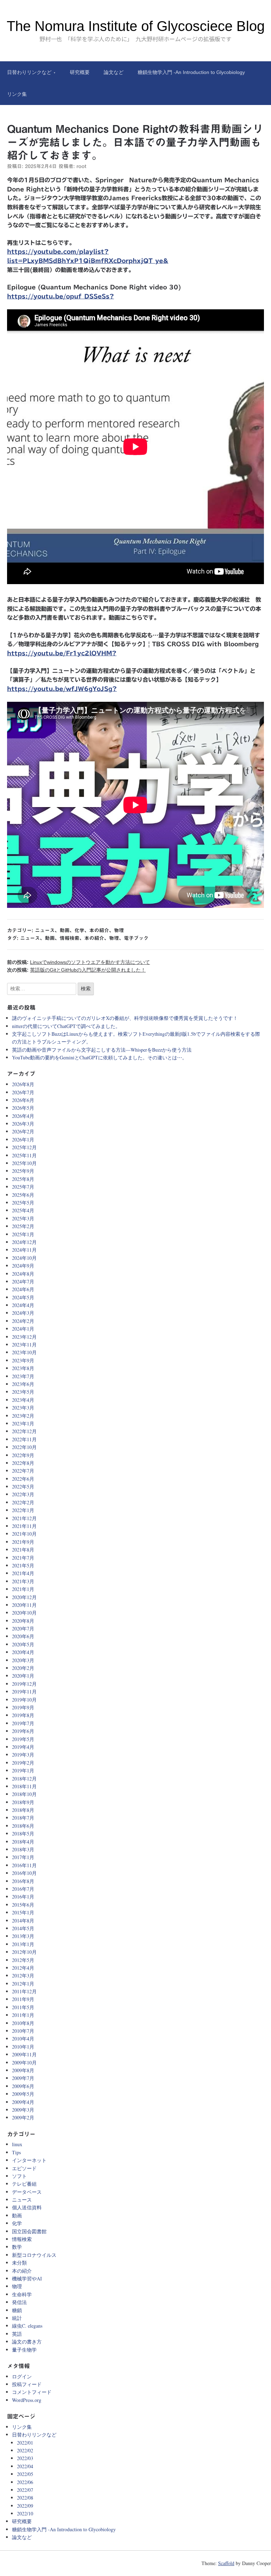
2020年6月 (23, 1636)
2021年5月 (23, 1565)
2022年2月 (23, 1502)
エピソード (24, 2168)
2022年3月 (23, 1494)
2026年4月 (23, 1116)
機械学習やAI (27, 2278)
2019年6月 (23, 1731)
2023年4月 (23, 1400)
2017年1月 (23, 1857)
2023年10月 (24, 1352)
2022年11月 (24, 1439)
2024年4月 (23, 1305)
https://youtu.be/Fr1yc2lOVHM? (62, 653)
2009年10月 (24, 2063)
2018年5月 (23, 1834)
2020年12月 (24, 1597)
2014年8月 (23, 1921)
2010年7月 (23, 2031)
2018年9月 (23, 1802)
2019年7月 (23, 1723)
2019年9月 (23, 1707)
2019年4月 (23, 1747)
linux (17, 2144)
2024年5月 (23, 1297)
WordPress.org (27, 2400)
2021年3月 (23, 1581)
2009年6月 (23, 2086)
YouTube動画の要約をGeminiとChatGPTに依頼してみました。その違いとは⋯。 (100, 1057)
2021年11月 (24, 1526)
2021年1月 (23, 1589)
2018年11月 (24, 1786)
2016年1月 (23, 1897)
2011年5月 (23, 2007)
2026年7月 (23, 1092)
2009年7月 (23, 2078)
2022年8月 (23, 1463)
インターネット (29, 2160)
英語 (17, 2334)
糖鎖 (17, 2310)
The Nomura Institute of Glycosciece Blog (136, 26)
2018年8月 (23, 1810)
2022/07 (25, 2490)
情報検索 (70, 938)
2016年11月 (24, 1865)
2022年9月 (23, 1455)
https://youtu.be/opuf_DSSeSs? (61, 296)
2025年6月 (23, 1195)
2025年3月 (23, 1218)
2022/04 (25, 2466)
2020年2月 (23, 1668)
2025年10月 (24, 1163)
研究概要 (80, 72)
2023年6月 (23, 1384)
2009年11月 (24, 2054)
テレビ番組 (24, 2184)
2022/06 (25, 2482)
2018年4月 (23, 1842)
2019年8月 (23, 1715)
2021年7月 (23, 1558)
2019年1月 (23, 1770)
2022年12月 (24, 1431)
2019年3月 (23, 1755)
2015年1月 (23, 1912)
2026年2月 (23, 1131)
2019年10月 (24, 1700)
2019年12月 (24, 1684)
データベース (27, 2192)
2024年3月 (23, 1313)
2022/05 (25, 2474)
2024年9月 (23, 1266)
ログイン (22, 2376)
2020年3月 (23, 1660)
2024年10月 (24, 1258)
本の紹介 (99, 930)
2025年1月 (23, 1234)
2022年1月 (23, 1510)
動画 (65, 930)
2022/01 (25, 2443)
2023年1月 (23, 1423)
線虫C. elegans (27, 2326)
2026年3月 (23, 1124)
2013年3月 (23, 1936)
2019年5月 (23, 1739)
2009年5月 (23, 2094)
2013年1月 (23, 1944)
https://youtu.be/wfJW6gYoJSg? (62, 689)
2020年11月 (24, 1605)
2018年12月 (24, 1779)
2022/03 (25, 2458)
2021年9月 (23, 1542)
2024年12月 (24, 1242)
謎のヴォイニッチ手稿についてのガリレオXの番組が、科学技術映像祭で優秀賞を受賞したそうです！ (125, 1018)
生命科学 (22, 2294)
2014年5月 (23, 1928)
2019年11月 (24, 1692)
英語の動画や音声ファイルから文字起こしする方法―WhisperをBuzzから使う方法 (102, 1050)
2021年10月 (24, 1534)
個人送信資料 (27, 2207)
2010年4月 (23, 2039)
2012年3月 (23, 1976)
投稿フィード (27, 2384)
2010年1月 (23, 2047)
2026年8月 (23, 1084)
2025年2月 (23, 1226)
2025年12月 (24, 1147)
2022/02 (25, 2450)
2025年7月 (23, 1187)
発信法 (19, 2302)
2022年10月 (24, 1447)
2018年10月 (24, 1794)
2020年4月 (23, 1652)
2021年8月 (23, 1550)
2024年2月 (23, 1321)
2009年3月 (23, 2110)
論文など (114, 72)
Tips (16, 2152)
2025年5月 (23, 1203)
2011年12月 (24, 1991)
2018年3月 (23, 1849)
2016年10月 (24, 1873)
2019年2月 (23, 1763)
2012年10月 (24, 1952)
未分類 (19, 2263)
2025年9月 (23, 1171)
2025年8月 (23, 1179)
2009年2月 (23, 2117)
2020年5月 (23, 1644)
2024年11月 (24, 1250)
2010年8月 (23, 2023)
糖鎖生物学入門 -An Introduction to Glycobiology (191, 72)
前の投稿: (79, 962)
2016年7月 (23, 1889)
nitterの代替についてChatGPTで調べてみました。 (66, 1026)
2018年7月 (23, 1818)
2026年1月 (23, 1140)
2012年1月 (23, 1984)
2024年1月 (23, 1329)
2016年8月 (23, 1881)
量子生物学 (24, 2350)
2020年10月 (24, 1613)
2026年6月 (23, 1100)
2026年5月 (23, 1108)
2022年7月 (23, 1471)
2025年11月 (24, 1155)
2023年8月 (23, 1368)
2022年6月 (23, 1479)
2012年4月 (23, 1968)
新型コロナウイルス (34, 2255)
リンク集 (17, 94)
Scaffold (226, 2563)
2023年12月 (24, 1337)
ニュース (45, 930)
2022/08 (25, 2498)
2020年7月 (23, 1628)
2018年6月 (23, 1826)
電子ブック (136, 938)
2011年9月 (23, 1999)
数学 (17, 2247)
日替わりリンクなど (29, 72)
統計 (17, 2318)
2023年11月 (24, 1345)
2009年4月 (23, 2102)
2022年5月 (23, 1487)
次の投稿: (76, 970)
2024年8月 (23, 1274)
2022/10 (25, 2513)
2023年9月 (23, 1360)
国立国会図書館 (29, 2231)
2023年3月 (23, 1408)
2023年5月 (23, 1392)
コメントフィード (32, 2392)
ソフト (19, 2176)
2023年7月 (23, 1376)
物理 (119, 930)
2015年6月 (23, 1905)
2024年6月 (23, 1289)
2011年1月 (23, 2015)
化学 (79, 930)
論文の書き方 (27, 2342)
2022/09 (25, 2506)
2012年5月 (23, 1960)
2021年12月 (24, 1518)
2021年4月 (23, 1573)
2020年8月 (23, 1621)
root (81, 166)
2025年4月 (23, 1210)
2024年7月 (23, 1281)
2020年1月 (23, 1676)
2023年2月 (23, 1416)
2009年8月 (23, 2070)
